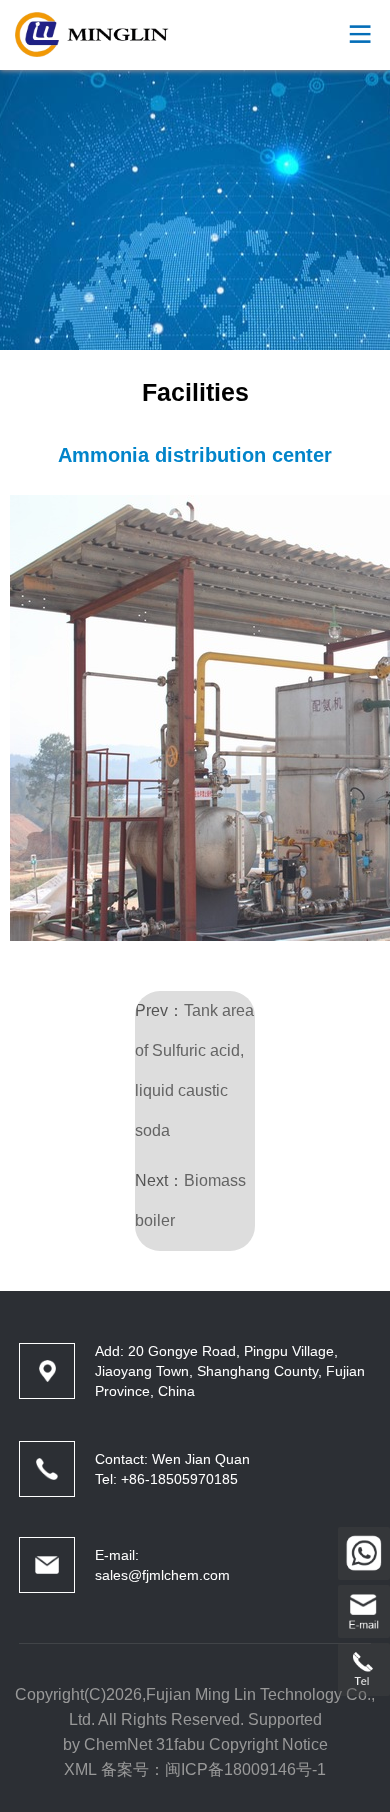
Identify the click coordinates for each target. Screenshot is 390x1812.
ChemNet (118, 1744)
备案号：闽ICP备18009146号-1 (213, 1769)
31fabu (180, 1744)
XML (80, 1769)
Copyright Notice (268, 1744)
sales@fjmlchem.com (162, 1575)
